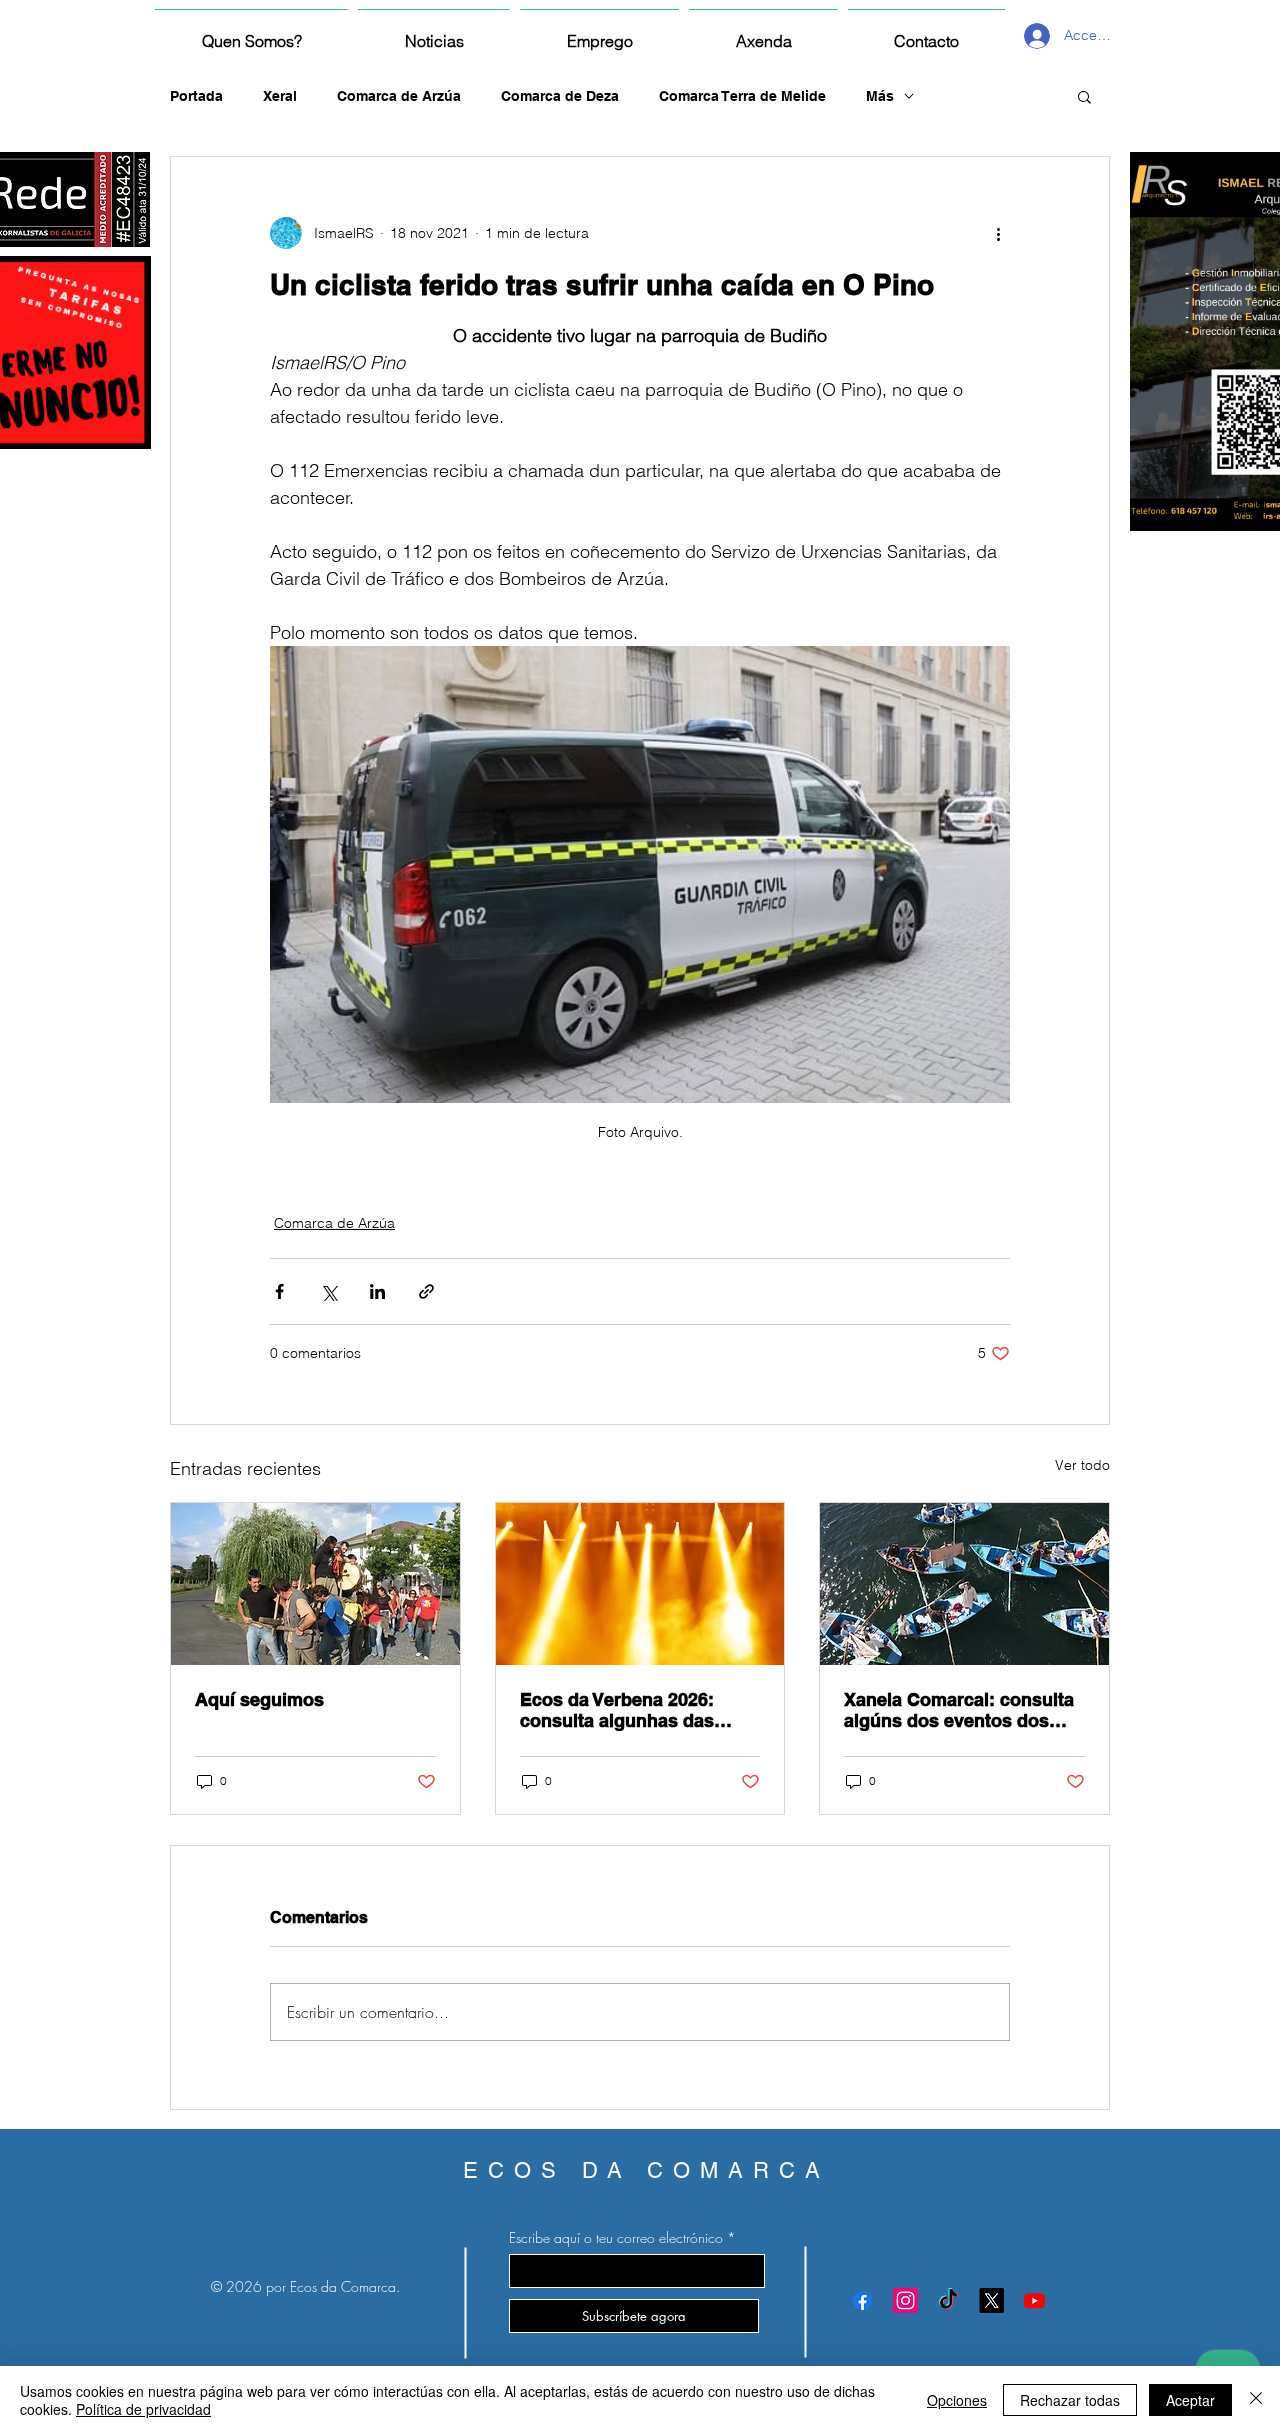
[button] (1084, 96)
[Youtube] (1034, 2300)
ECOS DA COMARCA (646, 2170)
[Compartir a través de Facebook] (279, 1291)
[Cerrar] (1256, 2400)
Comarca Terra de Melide (742, 96)
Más (880, 96)
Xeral (280, 96)
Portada (196, 96)
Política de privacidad (143, 2409)
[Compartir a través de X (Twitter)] (328, 1291)
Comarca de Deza (560, 96)
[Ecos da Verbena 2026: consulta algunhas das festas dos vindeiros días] (640, 1584)
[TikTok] (948, 2300)
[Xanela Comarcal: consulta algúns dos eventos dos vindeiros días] (964, 1584)
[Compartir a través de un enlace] (426, 1291)
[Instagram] (905, 2300)
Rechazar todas (1070, 2400)
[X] (991, 2300)
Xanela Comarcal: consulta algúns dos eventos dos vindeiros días (959, 1710)
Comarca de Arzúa (399, 96)
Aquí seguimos (259, 1699)
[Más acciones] (998, 233)
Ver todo (1082, 1465)
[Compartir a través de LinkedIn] (377, 1291)
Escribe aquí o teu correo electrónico (616, 2238)
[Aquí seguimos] (315, 1584)
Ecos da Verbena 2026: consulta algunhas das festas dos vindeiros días (627, 1710)
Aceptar (1190, 2400)
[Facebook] (862, 2300)
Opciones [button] (957, 2400)
